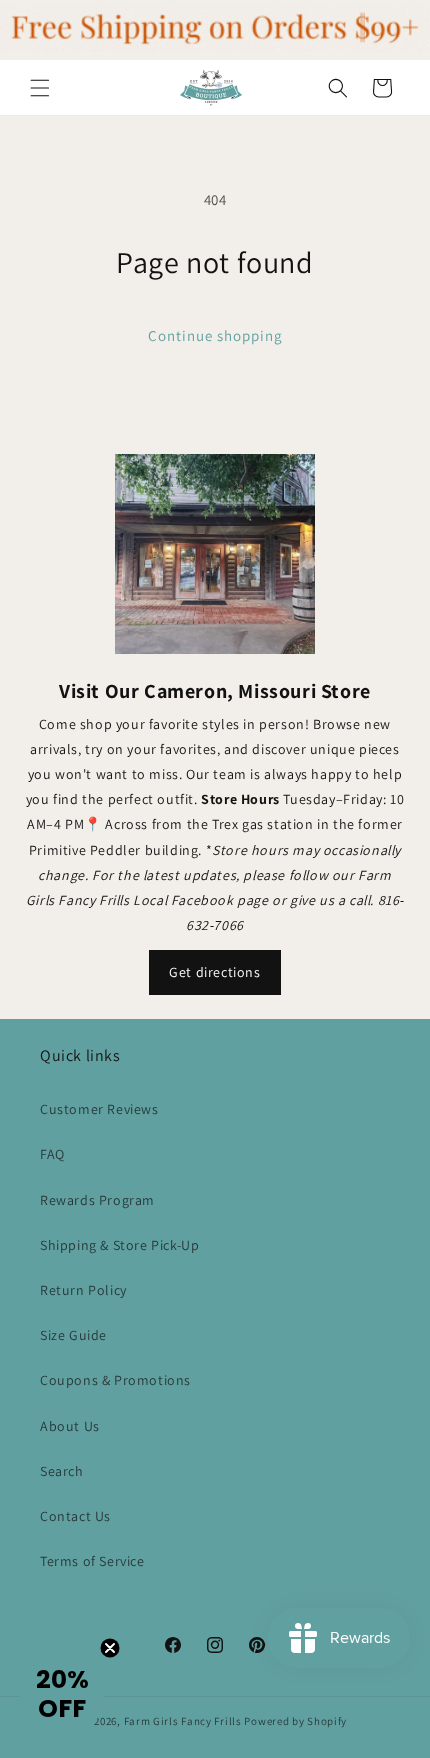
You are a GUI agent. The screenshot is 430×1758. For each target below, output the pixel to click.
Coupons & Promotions (115, 1380)
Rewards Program (97, 1200)
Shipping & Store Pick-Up (119, 1245)
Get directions (214, 972)
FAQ (52, 1154)
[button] (40, 88)
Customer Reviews (99, 1109)
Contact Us (75, 1516)
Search (62, 1471)
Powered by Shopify (295, 1721)
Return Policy (83, 1290)
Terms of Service (92, 1561)
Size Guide (73, 1335)
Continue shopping (215, 335)
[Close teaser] (110, 1648)
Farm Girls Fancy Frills (183, 1721)
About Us (70, 1426)
